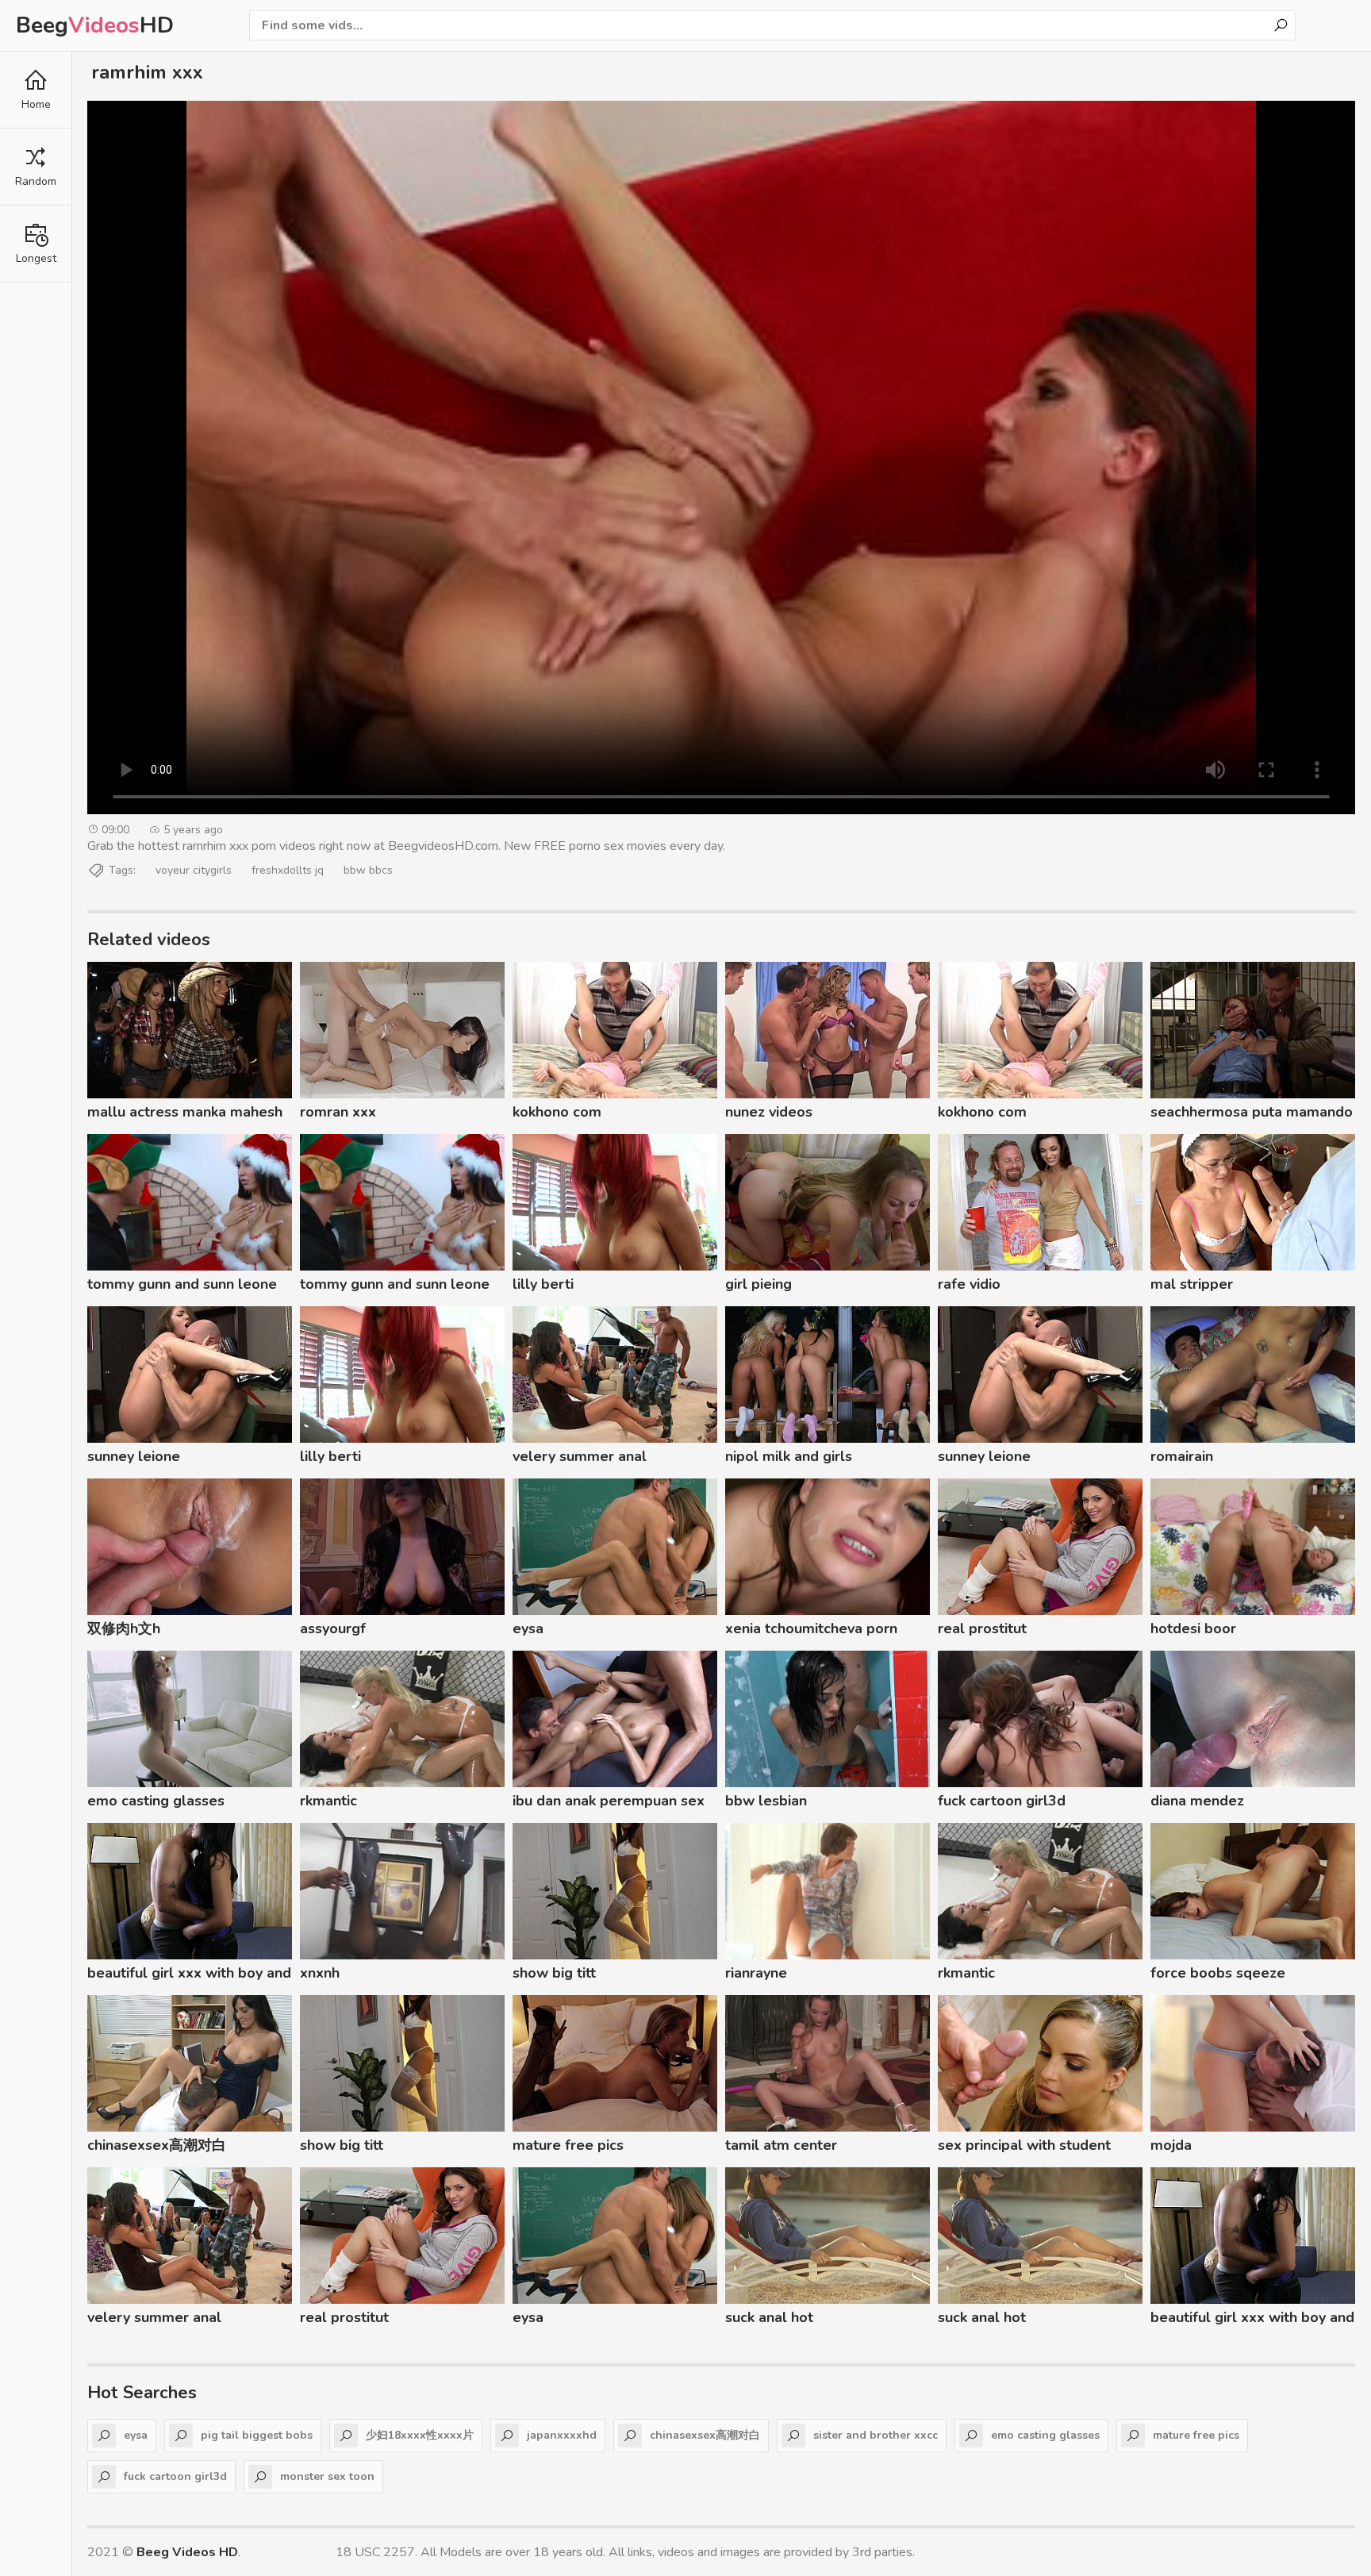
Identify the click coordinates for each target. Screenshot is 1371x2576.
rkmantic (328, 1801)
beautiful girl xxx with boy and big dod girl (189, 1975)
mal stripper (1192, 1284)
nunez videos (769, 1112)
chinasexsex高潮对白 (157, 2145)
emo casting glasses (156, 1801)
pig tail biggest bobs (257, 2435)
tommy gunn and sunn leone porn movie (182, 1286)
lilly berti (543, 1284)
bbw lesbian (766, 1801)
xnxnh (320, 1973)
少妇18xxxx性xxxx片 (420, 2435)
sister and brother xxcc (876, 2435)
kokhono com (557, 1112)
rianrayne (756, 1973)
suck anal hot (769, 2317)
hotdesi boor (1193, 1628)
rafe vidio (969, 1284)
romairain (1182, 1456)
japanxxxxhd (562, 2435)
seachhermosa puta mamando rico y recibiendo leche (1252, 1114)
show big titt (554, 1973)
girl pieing (758, 1284)
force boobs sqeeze (1218, 1973)
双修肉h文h (124, 1628)
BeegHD (95, 25)
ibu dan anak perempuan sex (609, 1801)
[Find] (1281, 25)
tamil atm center (781, 2145)
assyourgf (333, 1628)
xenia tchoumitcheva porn (811, 1628)
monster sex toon (327, 2476)
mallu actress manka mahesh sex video (185, 1114)
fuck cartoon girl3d (1002, 1801)
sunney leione (134, 1456)
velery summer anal (580, 1456)
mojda (1171, 2145)
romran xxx (338, 1112)
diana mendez (1197, 1801)
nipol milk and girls (789, 1456)
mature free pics (568, 2145)
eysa (528, 1628)
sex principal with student (1024, 2145)
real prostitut (982, 1628)
